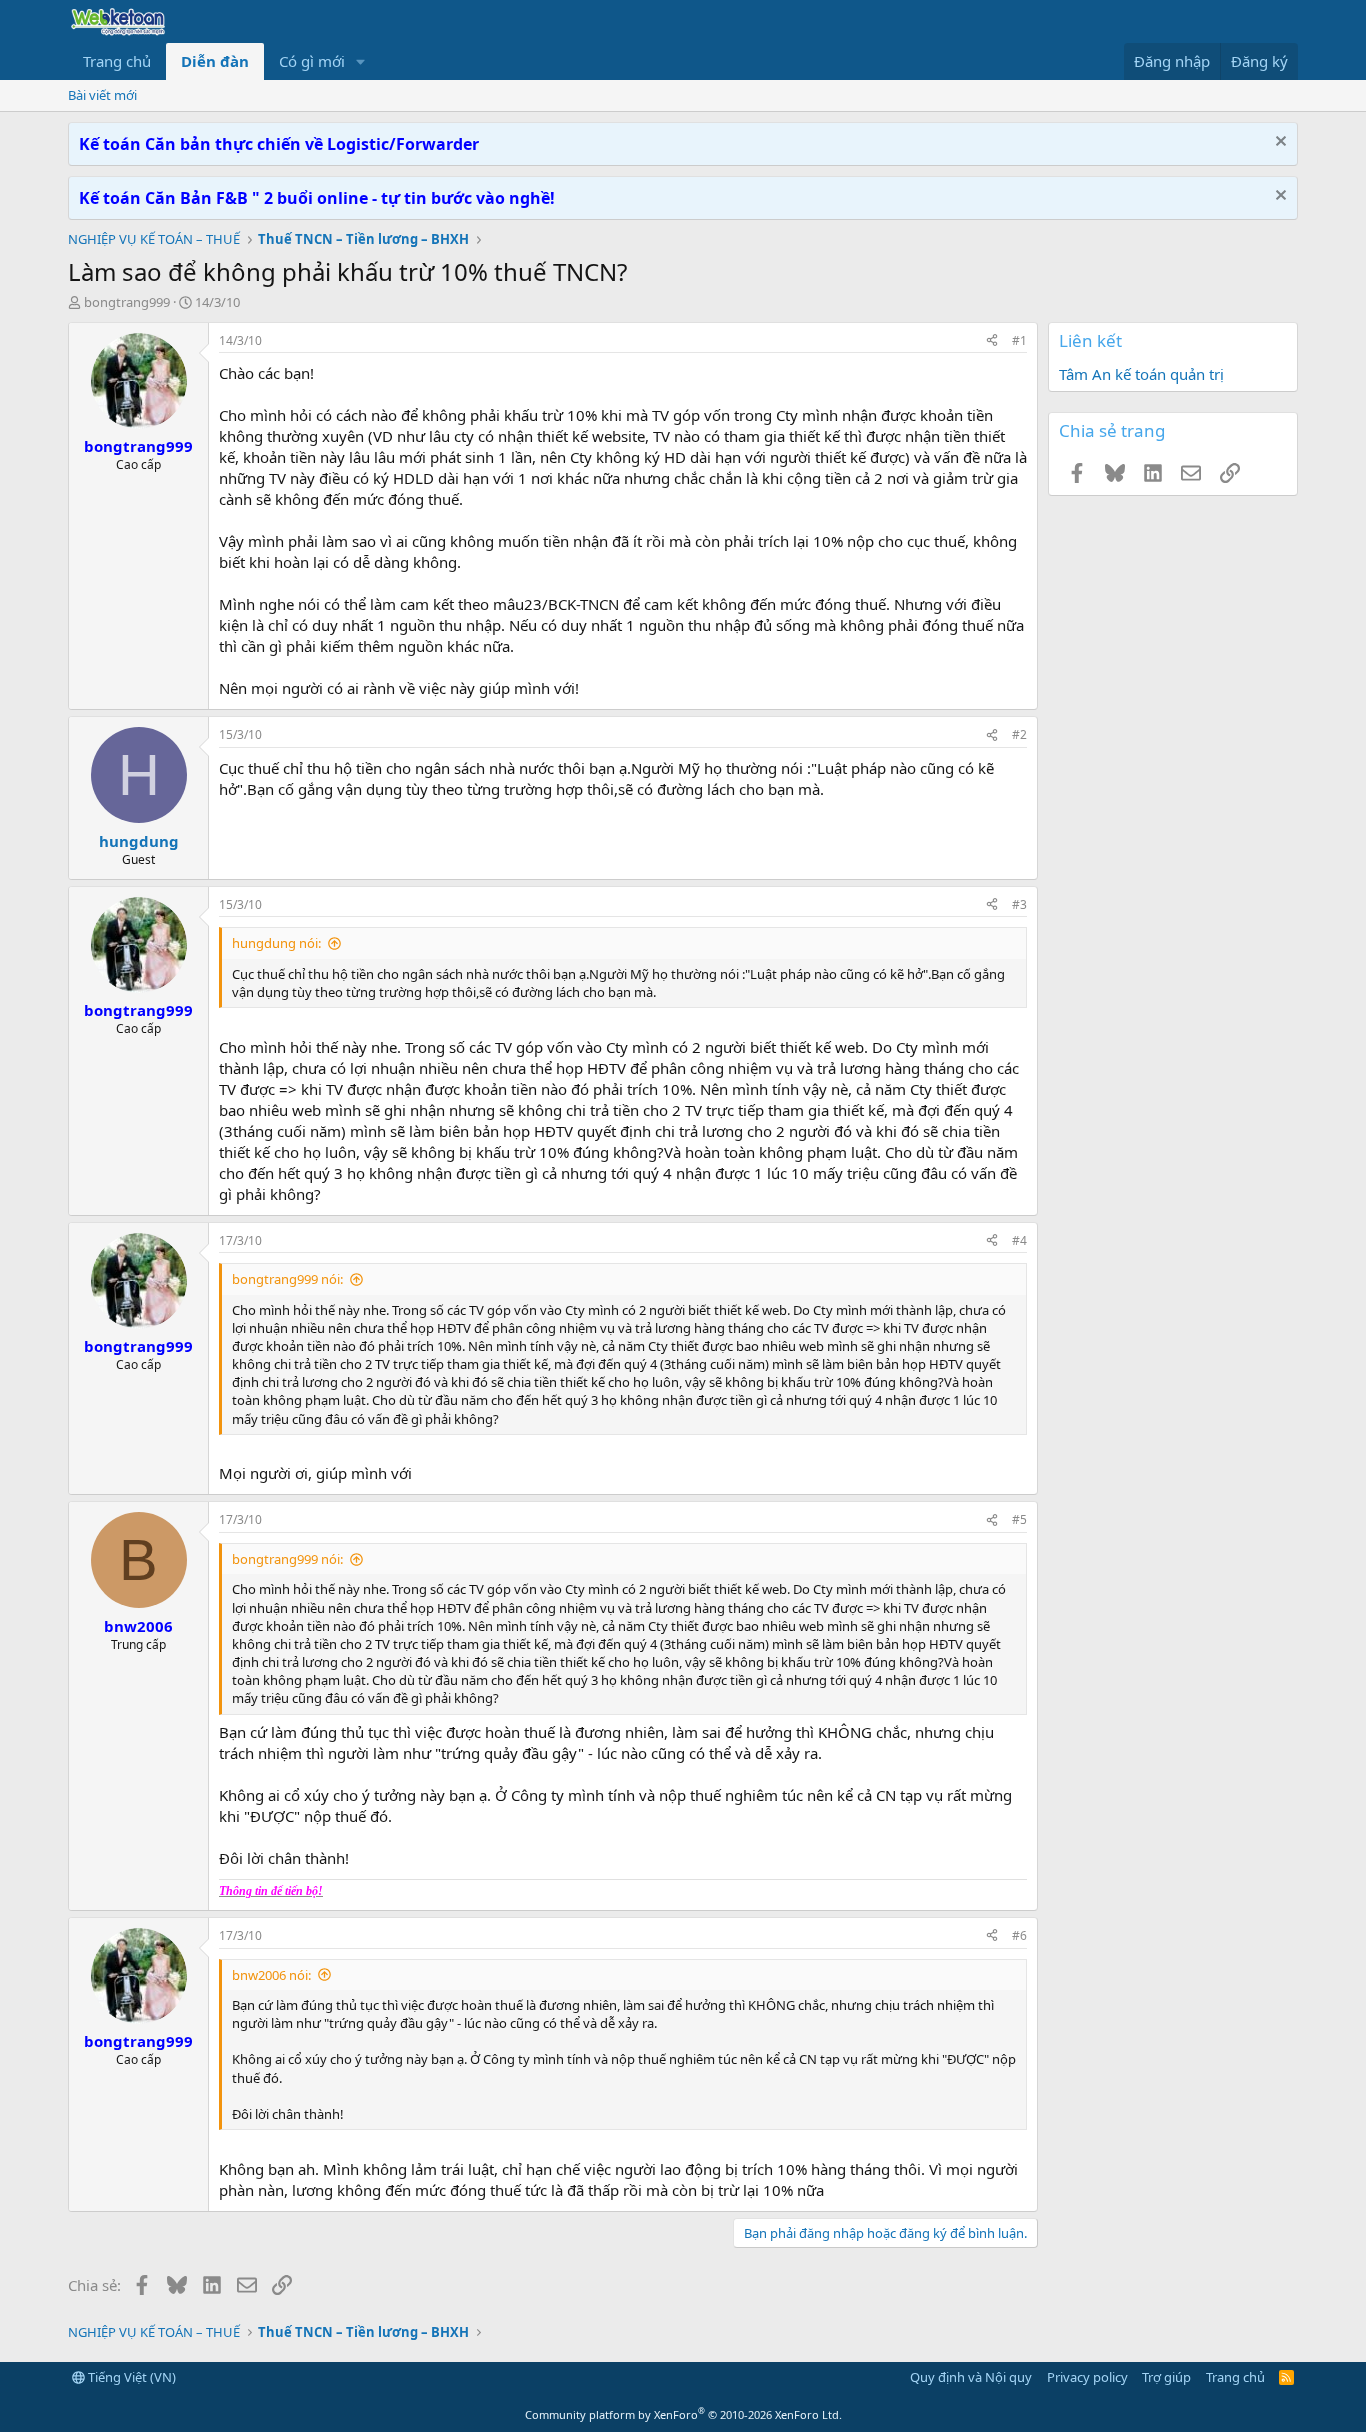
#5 (1019, 1519)
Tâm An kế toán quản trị (1141, 374)
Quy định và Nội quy (971, 2377)
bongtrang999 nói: (287, 1279)
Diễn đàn (215, 61)
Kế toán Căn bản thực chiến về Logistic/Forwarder (279, 144)
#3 (1019, 904)
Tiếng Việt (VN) (130, 2377)
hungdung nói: (276, 943)
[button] (361, 61)
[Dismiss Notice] (1278, 143)
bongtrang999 (127, 302)
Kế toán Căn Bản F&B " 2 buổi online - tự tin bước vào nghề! (317, 198)
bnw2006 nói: (271, 1975)
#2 (1019, 734)
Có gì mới (312, 61)
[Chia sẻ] (992, 341)
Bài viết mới (102, 95)
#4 (1019, 1240)
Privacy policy (1087, 2377)
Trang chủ (117, 61)
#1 (1019, 340)
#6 (1019, 1935)
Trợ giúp (1166, 2377)
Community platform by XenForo (683, 2414)
